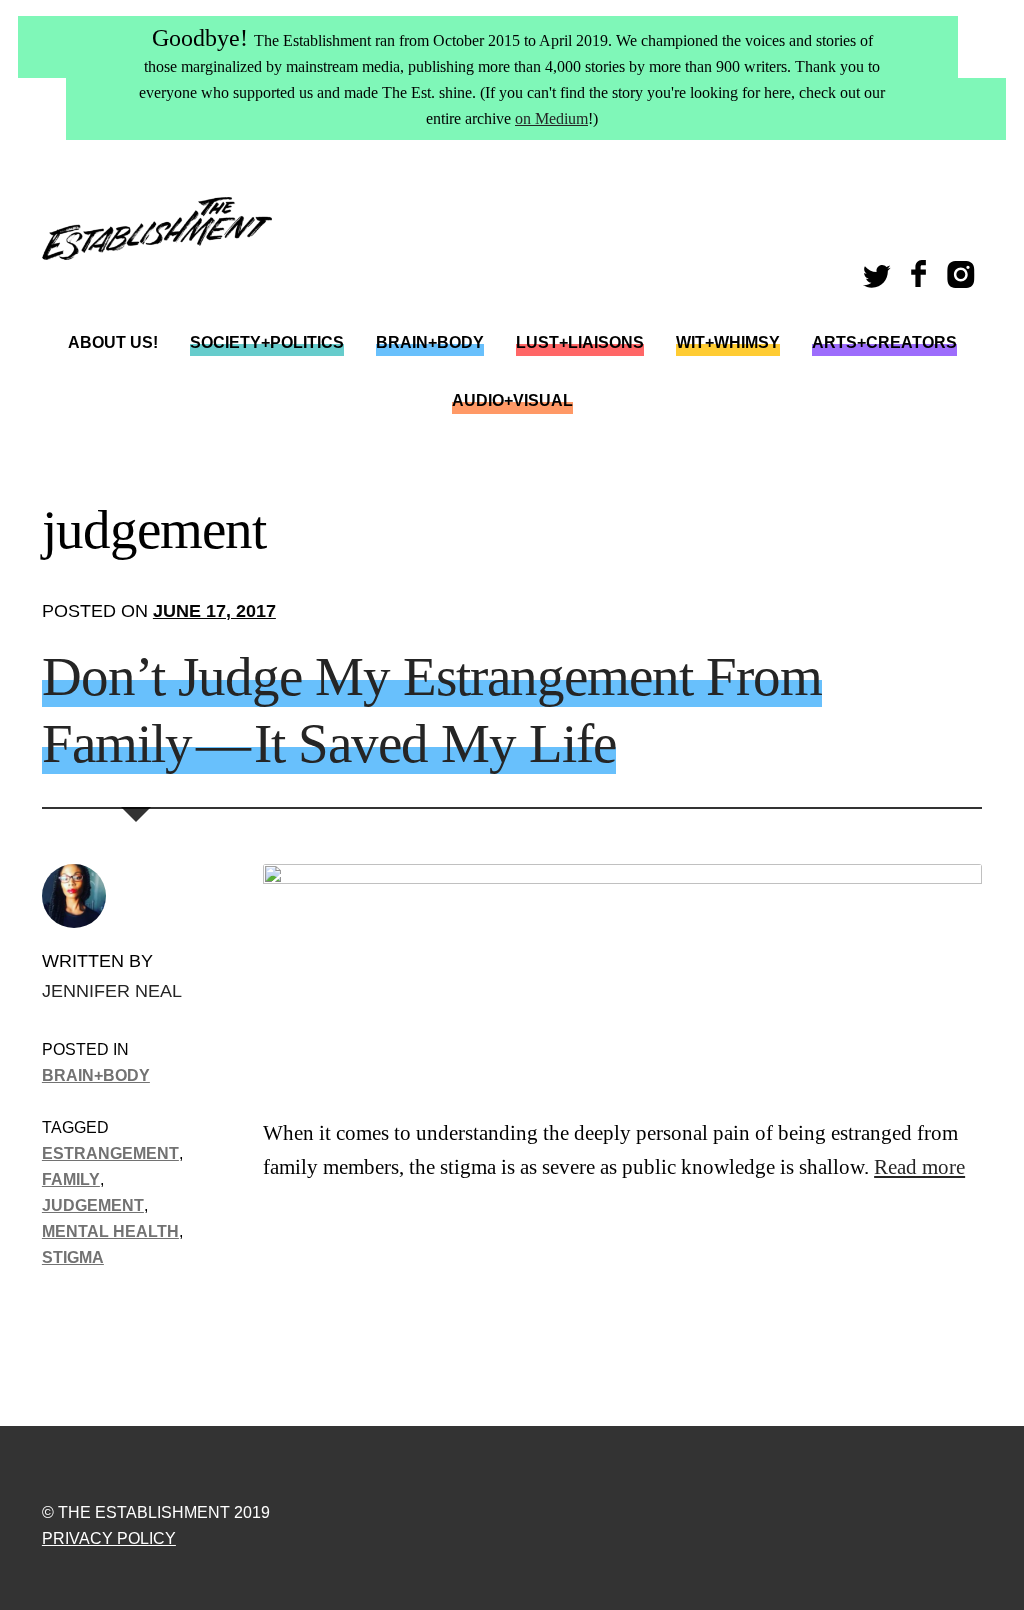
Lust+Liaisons (580, 342)
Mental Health (110, 1231)
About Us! (113, 342)
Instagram (964, 280)
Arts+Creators (884, 342)
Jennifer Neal (112, 990)
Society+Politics (267, 342)
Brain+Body (430, 342)
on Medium (551, 118)
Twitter (880, 280)
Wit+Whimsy (728, 342)
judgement (93, 1205)
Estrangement (110, 1153)
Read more (919, 1167)
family (71, 1179)
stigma (73, 1257)
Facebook (921, 280)
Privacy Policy (109, 1538)
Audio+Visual (512, 400)
